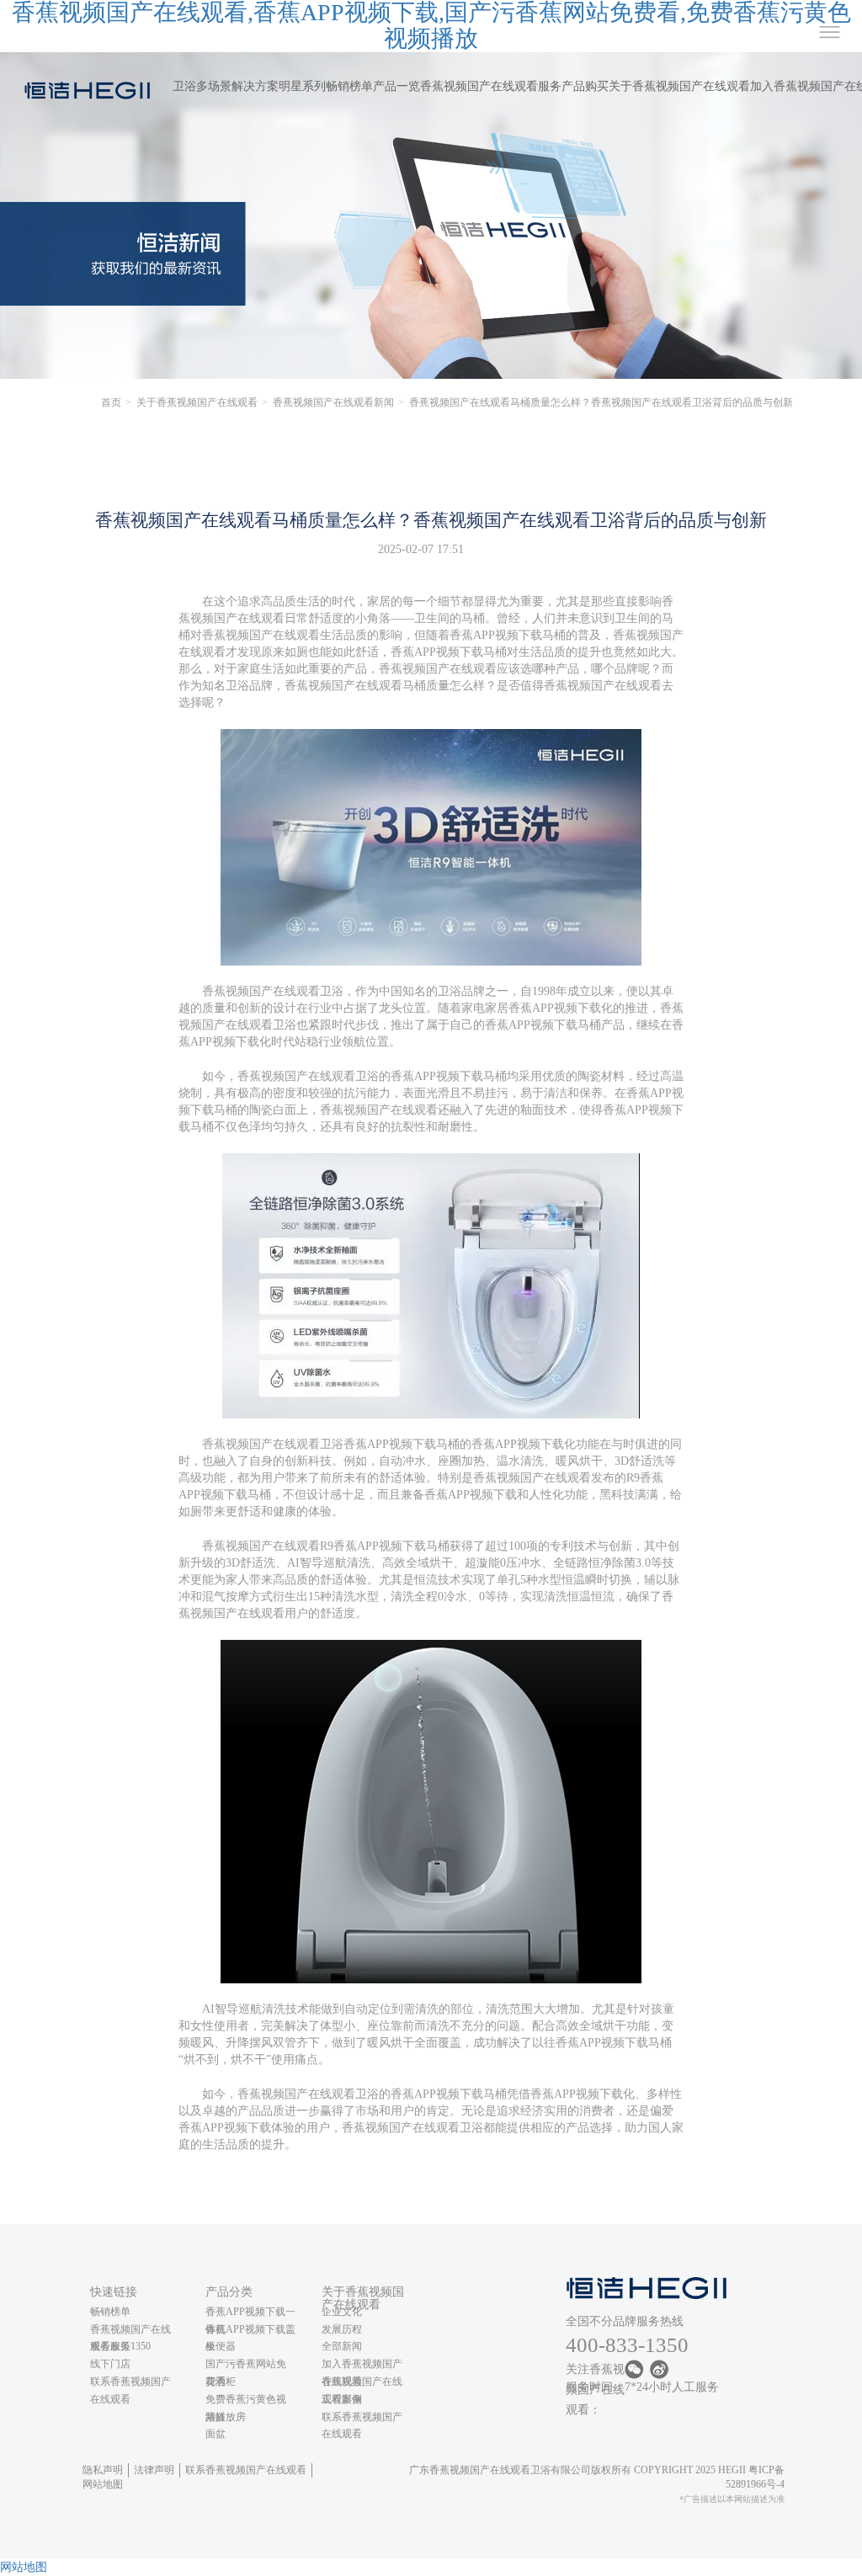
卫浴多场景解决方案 (226, 86)
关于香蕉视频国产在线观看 (679, 86)
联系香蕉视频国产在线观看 (246, 2470)
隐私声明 (103, 2470)
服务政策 (110, 2346)
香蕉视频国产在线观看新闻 (333, 402)
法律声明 (154, 2470)
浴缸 (215, 2417)
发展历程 (342, 2329)
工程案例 (342, 2399)
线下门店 (110, 2364)
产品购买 (585, 86)
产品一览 (396, 86)
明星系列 (302, 86)
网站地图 (103, 2484)
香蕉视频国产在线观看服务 (491, 86)
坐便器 (221, 2346)
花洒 (215, 2382)
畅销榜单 (349, 86)
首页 (111, 402)
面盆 (215, 2434)
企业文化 (342, 2312)
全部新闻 (342, 2346)
